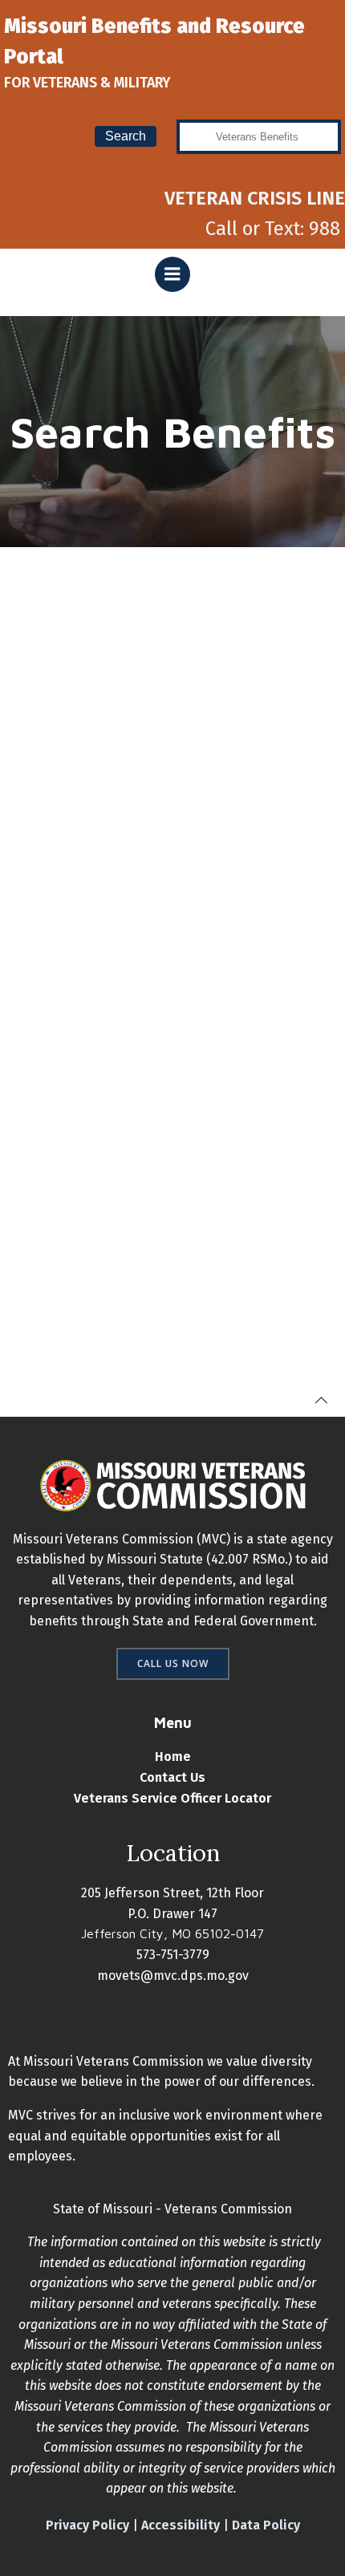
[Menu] (172, 274)
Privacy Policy (87, 2525)
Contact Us (172, 1777)
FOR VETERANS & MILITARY (87, 83)
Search (126, 136)
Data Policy (266, 2525)
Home (173, 1757)
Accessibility (181, 2525)
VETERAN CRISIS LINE (255, 198)
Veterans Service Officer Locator (172, 1798)
